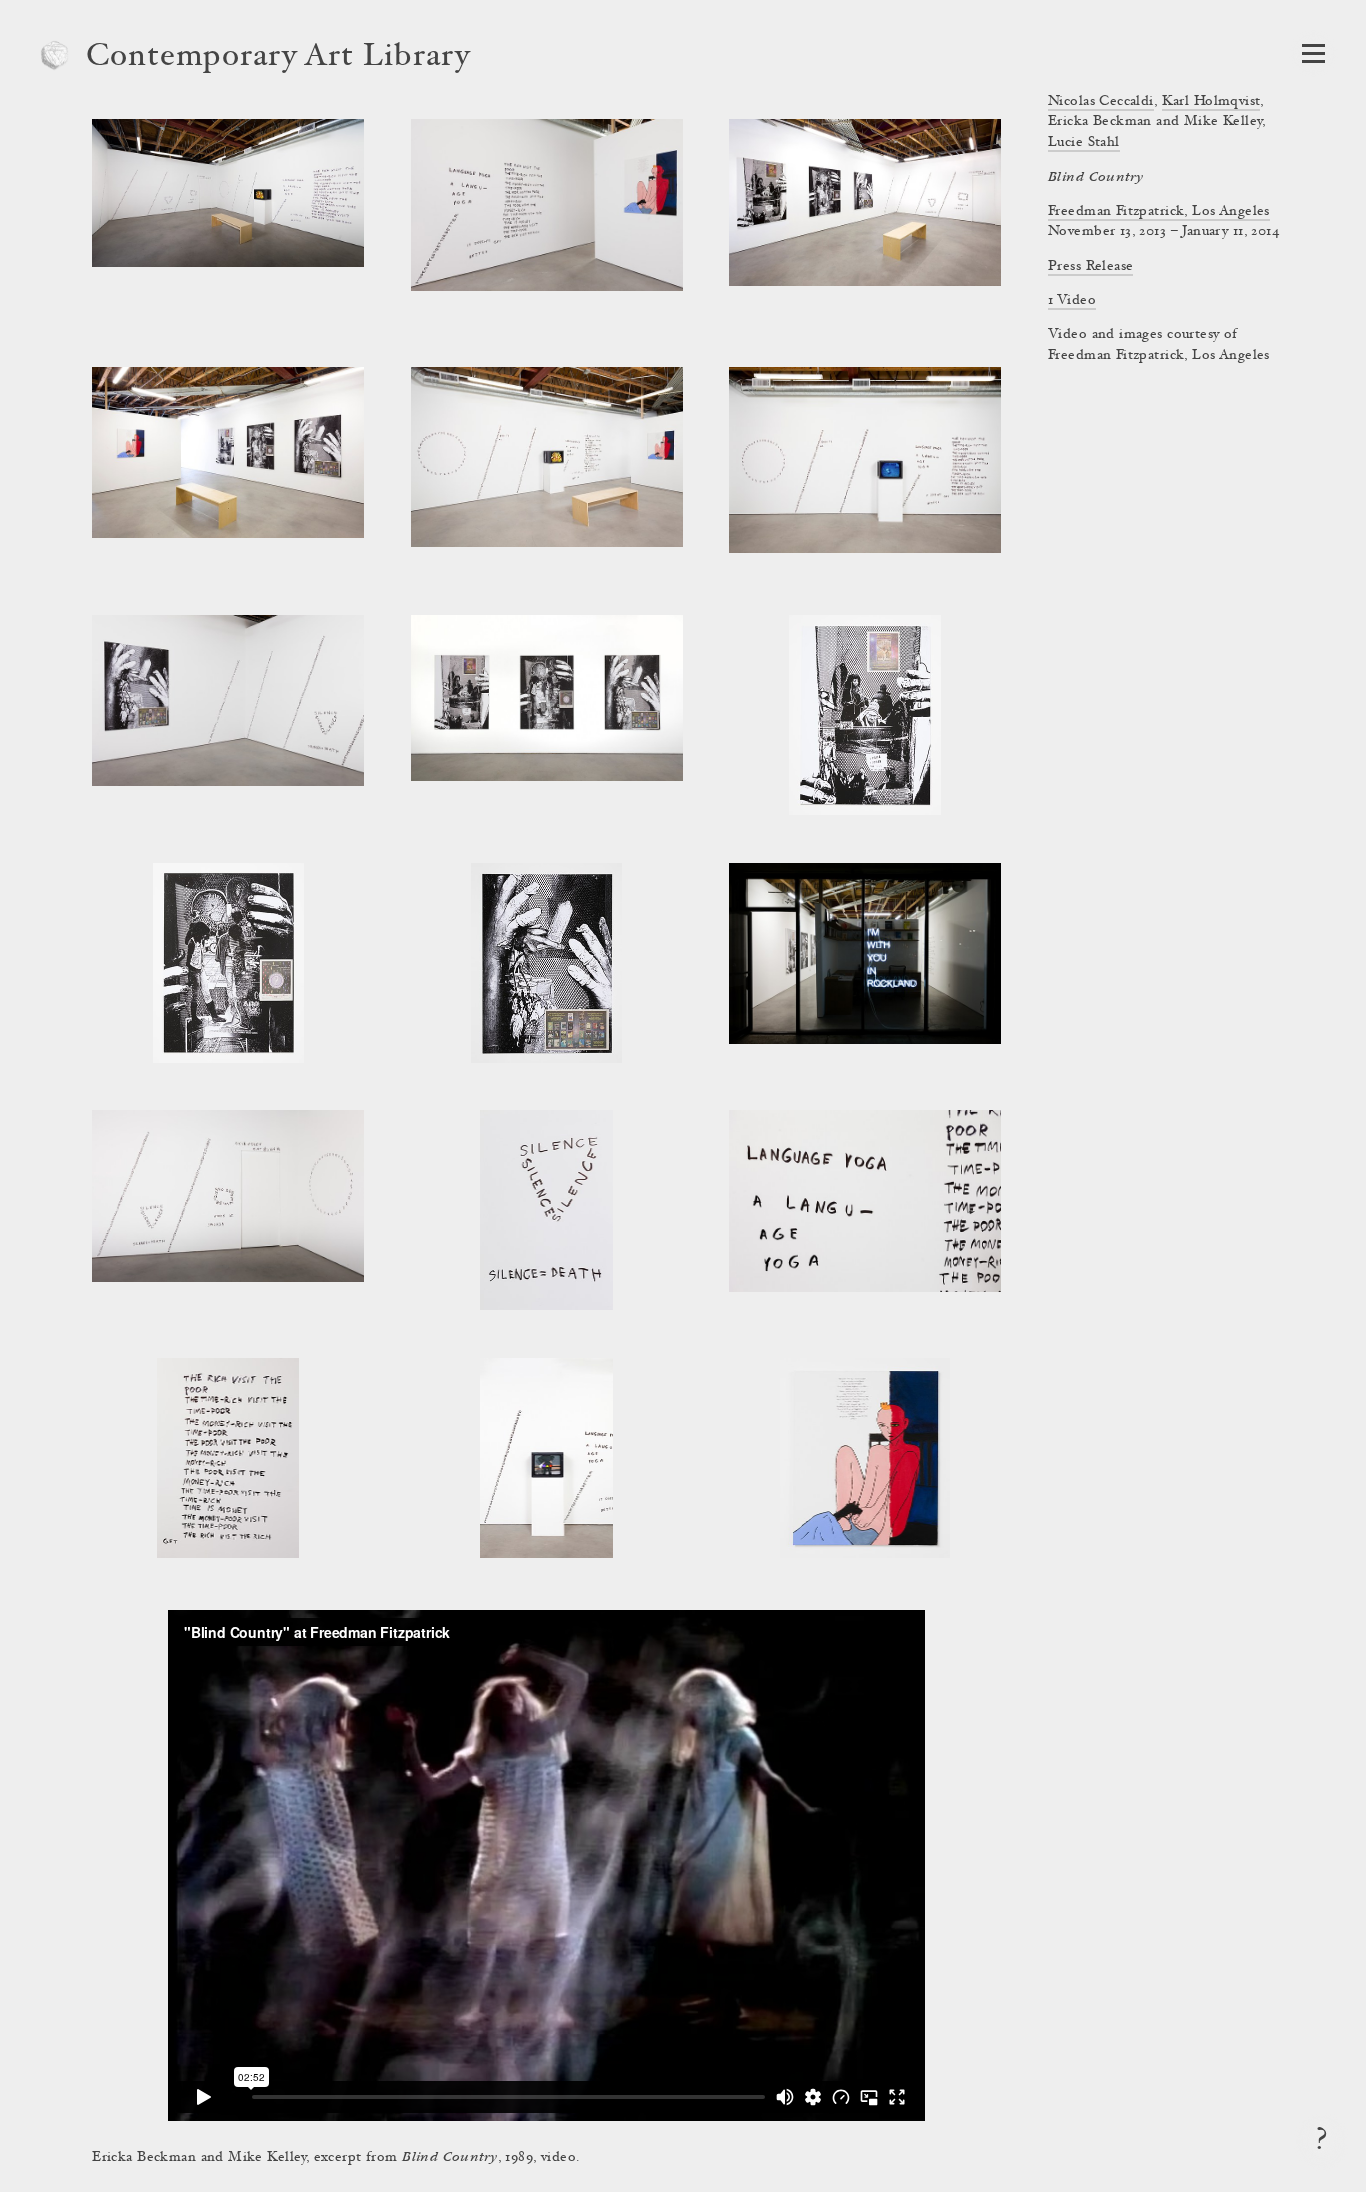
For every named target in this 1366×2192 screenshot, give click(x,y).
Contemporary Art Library (278, 58)
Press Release (1090, 267)
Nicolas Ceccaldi (1101, 102)
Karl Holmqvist (1211, 102)
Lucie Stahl (1084, 143)
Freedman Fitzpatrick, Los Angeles (1159, 212)
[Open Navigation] (1313, 53)
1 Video (1072, 301)
